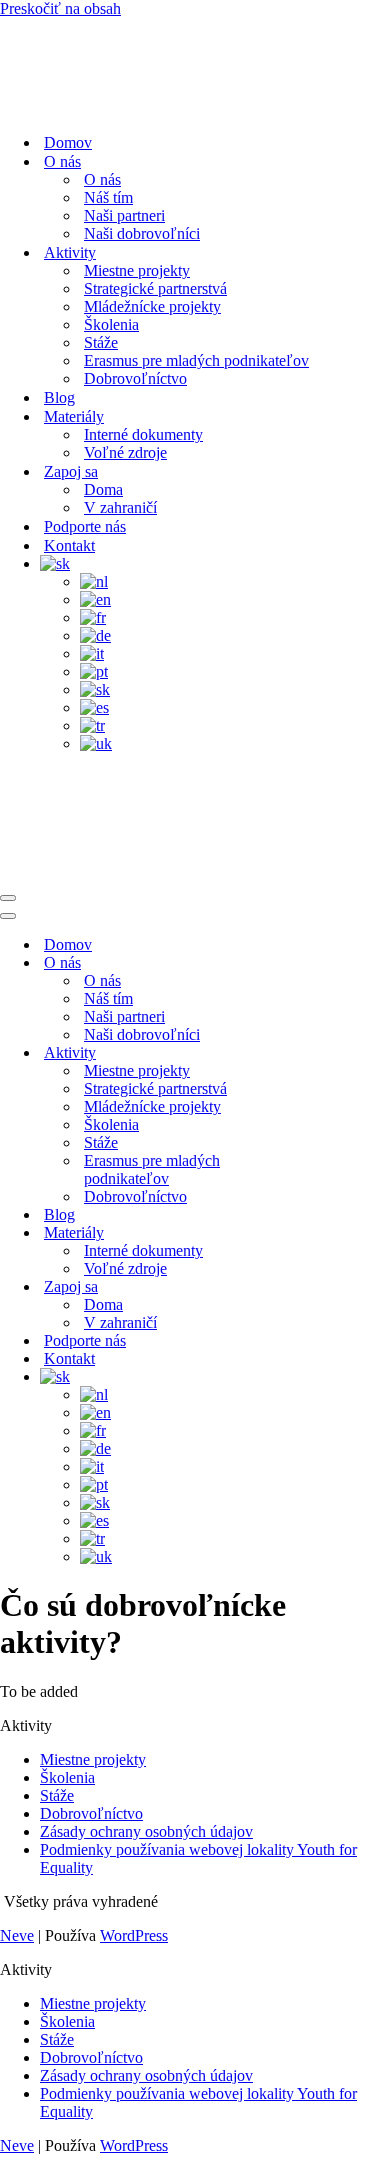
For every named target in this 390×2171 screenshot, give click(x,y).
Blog (59, 397)
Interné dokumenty (143, 434)
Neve (17, 1935)
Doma (103, 489)
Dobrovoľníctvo (135, 378)
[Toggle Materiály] (350, 1233)
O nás (102, 179)
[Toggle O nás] (350, 963)
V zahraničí (120, 507)
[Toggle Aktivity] (350, 1053)
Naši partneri (124, 215)
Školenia (111, 324)
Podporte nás (85, 526)
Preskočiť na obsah (60, 8)
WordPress (134, 1935)
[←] (195, 67)
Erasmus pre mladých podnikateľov (196, 360)
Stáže (101, 342)
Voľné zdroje (125, 452)
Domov (68, 142)
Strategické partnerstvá (155, 288)
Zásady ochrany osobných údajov (146, 1831)
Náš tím (108, 197)
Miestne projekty (137, 270)
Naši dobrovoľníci (142, 233)
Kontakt (69, 545)
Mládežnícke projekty (152, 306)
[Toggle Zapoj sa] (350, 1287)
